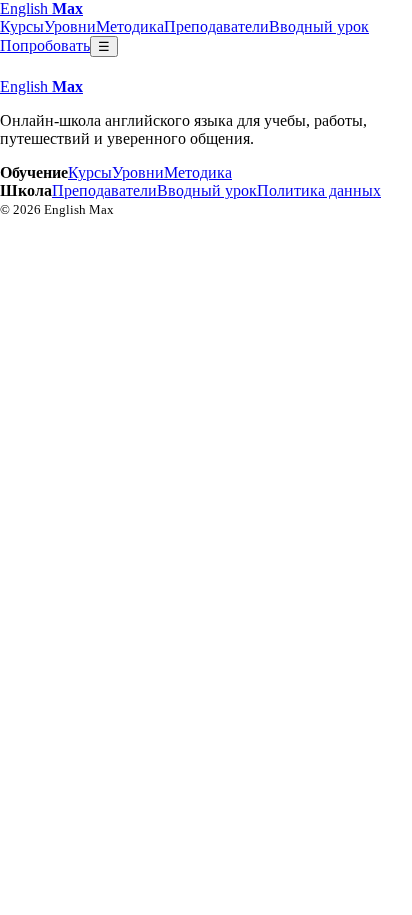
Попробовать (45, 45)
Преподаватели (216, 26)
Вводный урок (319, 26)
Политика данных (319, 190)
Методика (130, 26)
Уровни (70, 26)
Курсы (22, 26)
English (41, 8)
